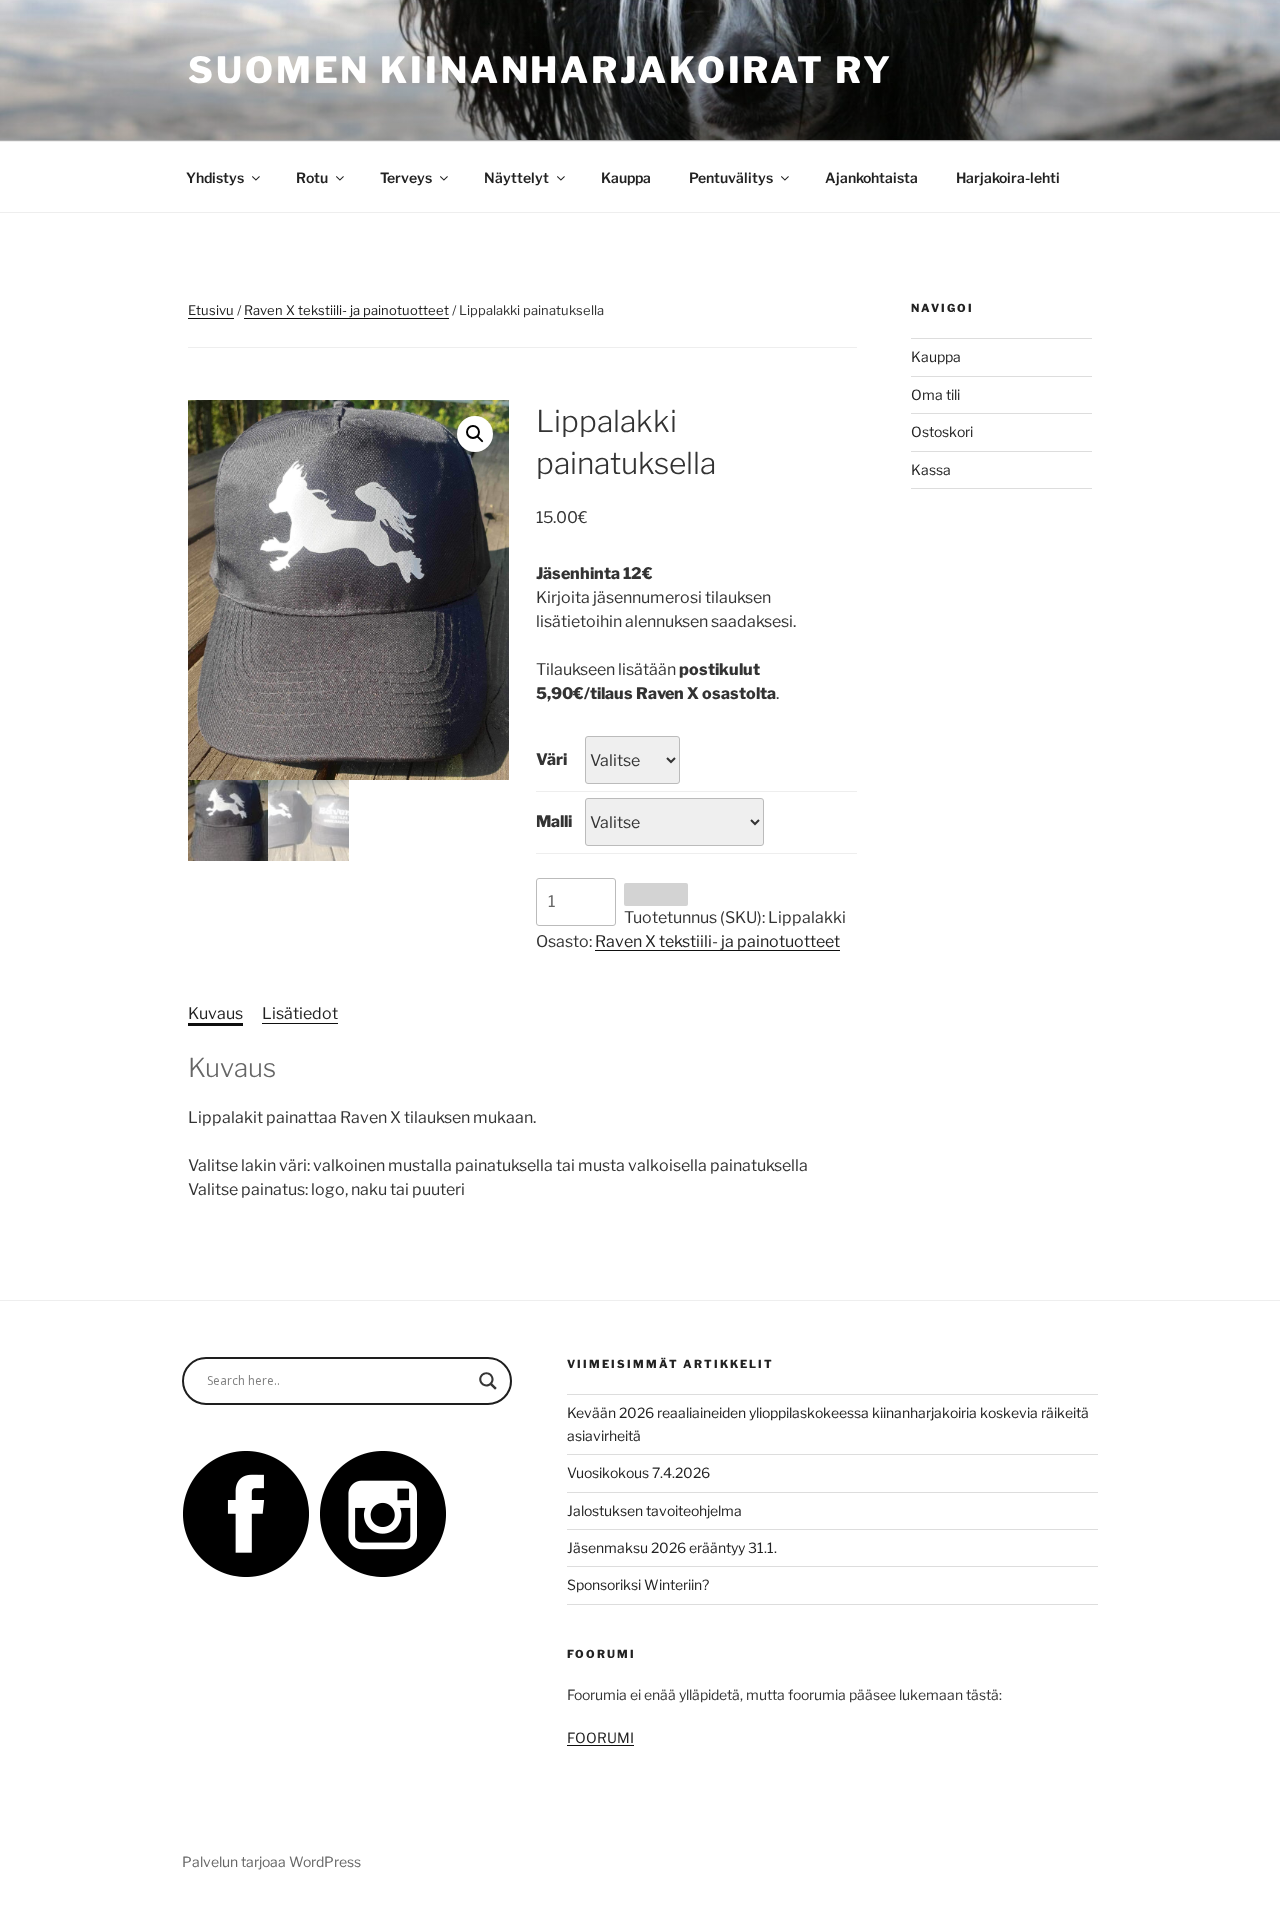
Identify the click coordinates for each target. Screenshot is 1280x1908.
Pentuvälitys (731, 177)
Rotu (312, 177)
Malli (554, 821)
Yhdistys (215, 177)
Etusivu (211, 310)
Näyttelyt (516, 177)
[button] (475, 434)
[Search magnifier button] (488, 1381)
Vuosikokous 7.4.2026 (638, 1472)
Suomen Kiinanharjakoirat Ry (540, 70)
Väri (551, 759)
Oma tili (935, 394)
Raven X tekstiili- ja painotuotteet (346, 310)
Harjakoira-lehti (1008, 177)
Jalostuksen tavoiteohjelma (654, 1510)
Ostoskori (942, 431)
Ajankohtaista (871, 177)
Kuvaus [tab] (215, 1013)
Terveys (406, 177)
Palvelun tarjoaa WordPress (271, 1861)
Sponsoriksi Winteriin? (638, 1584)
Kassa (931, 469)
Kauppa (626, 177)
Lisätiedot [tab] (300, 1013)
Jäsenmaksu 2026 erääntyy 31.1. (672, 1547)
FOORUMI (600, 1737)
